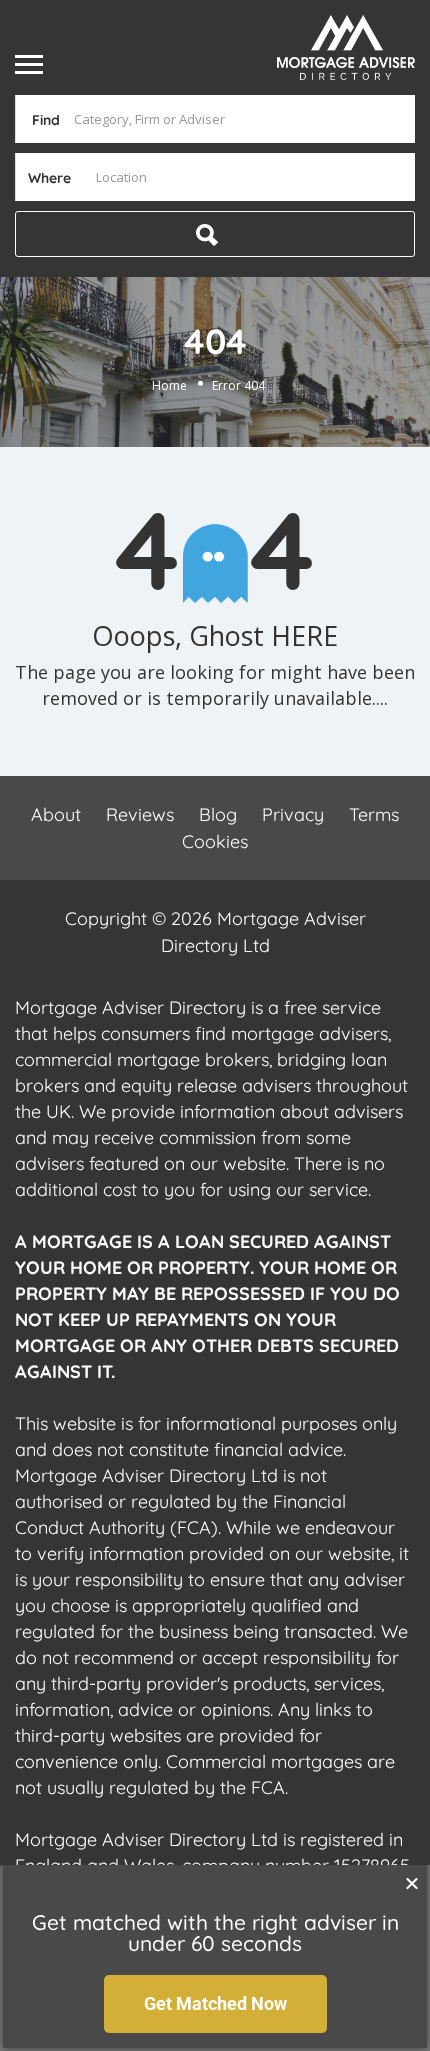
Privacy (293, 814)
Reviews (140, 814)
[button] (412, 1883)
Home (169, 384)
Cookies (215, 841)
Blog (218, 814)
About (56, 814)
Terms (374, 814)
